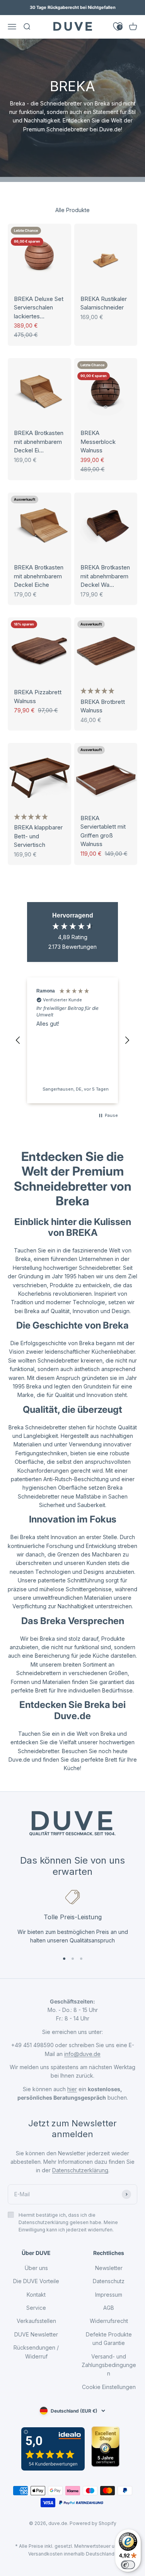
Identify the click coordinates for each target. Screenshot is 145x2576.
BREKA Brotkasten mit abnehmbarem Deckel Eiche (39, 576)
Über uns (36, 2268)
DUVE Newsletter (36, 2334)
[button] (98, 691)
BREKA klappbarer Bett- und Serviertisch (38, 836)
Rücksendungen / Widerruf (36, 2352)
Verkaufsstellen (36, 2321)
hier (72, 2089)
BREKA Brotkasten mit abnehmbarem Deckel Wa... (105, 576)
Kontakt (36, 2295)
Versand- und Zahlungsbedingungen (109, 2365)
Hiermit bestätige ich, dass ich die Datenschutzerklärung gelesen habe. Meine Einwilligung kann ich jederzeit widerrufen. (68, 2222)
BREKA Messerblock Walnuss (98, 442)
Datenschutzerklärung (80, 2170)
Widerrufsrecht (109, 2321)
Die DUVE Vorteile (36, 2281)
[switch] (128, 2565)
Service (36, 2308)
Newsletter (109, 2268)
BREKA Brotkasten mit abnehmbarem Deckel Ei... (39, 442)
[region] (72, 1041)
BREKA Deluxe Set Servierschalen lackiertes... (39, 308)
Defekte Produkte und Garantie (109, 2339)
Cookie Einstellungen (109, 2387)
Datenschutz (109, 2281)
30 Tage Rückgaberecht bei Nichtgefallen (73, 7)
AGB (109, 2308)
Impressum (109, 2295)
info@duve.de (82, 2054)
